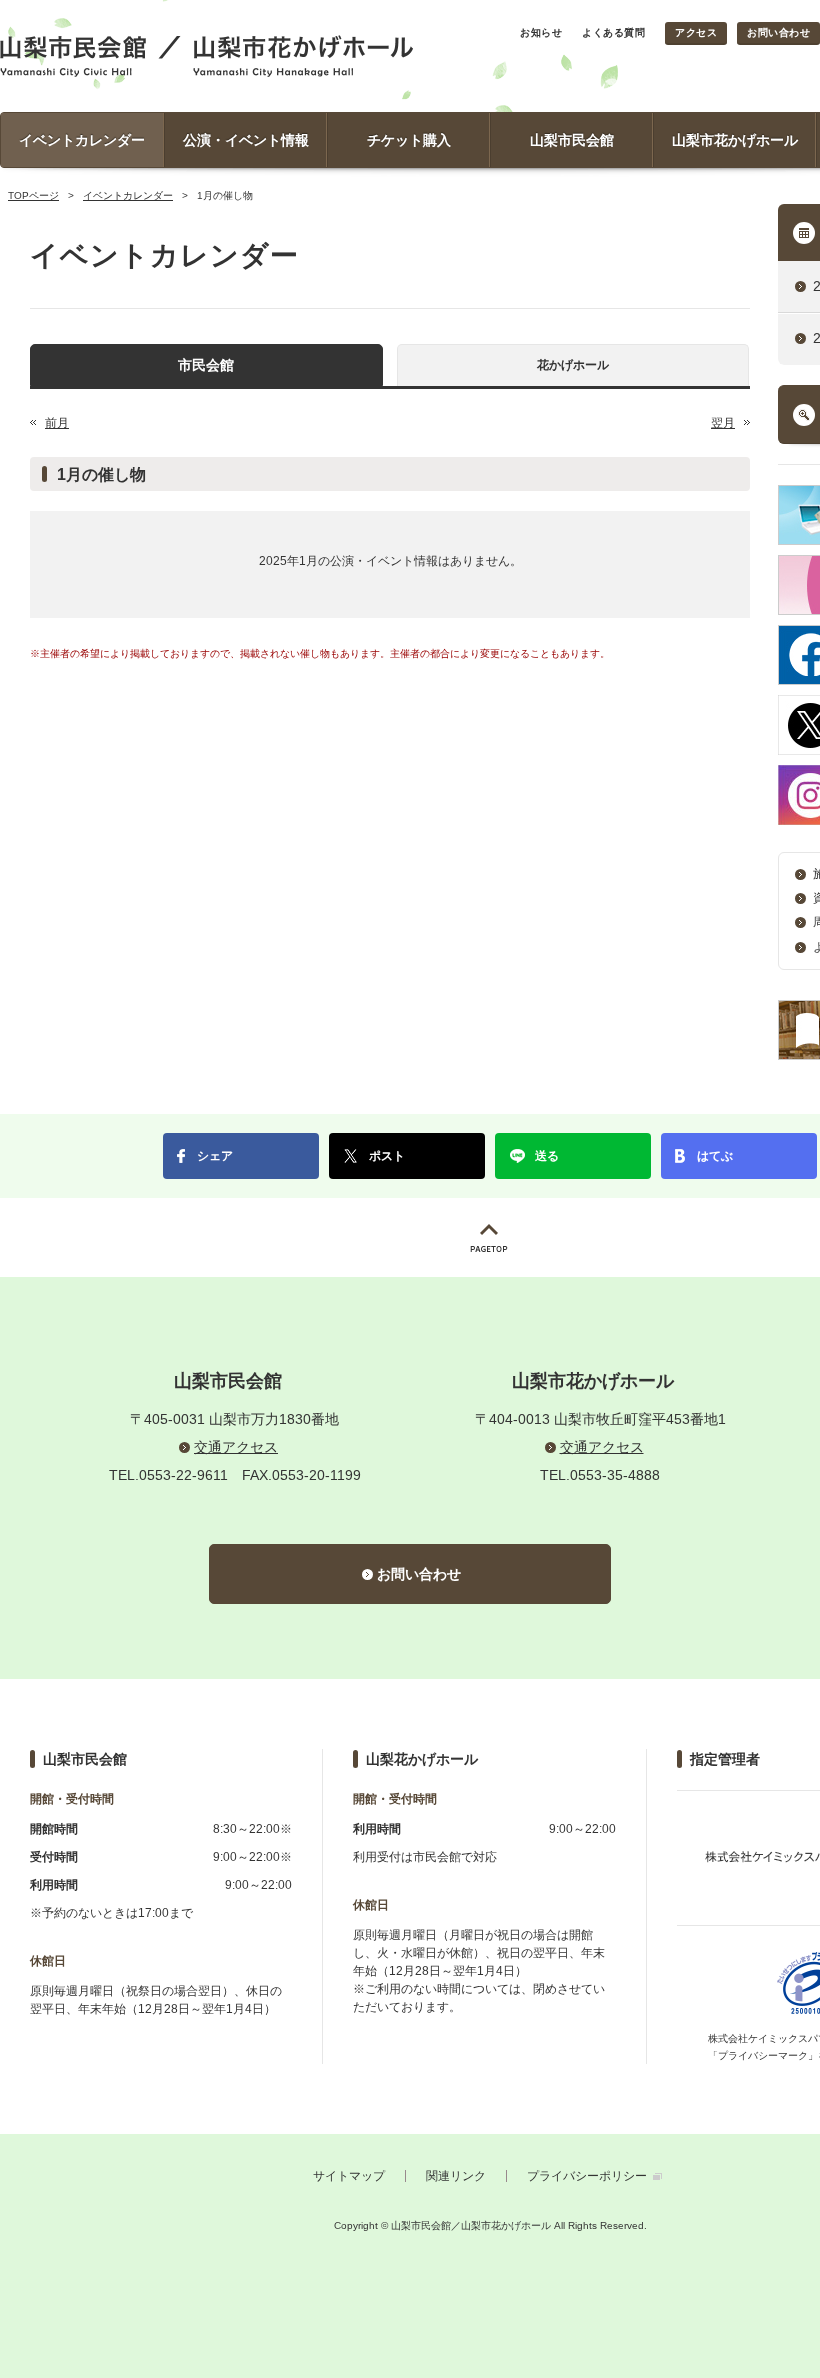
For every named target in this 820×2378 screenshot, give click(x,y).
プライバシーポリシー (587, 2176)
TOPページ (33, 195)
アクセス (696, 32)
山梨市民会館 (572, 140)
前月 (57, 423)
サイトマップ (349, 2176)
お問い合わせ (778, 32)
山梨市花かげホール (735, 140)
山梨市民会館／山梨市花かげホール (206, 56)
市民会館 (206, 365)
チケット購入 (409, 140)
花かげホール (573, 365)
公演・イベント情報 (246, 140)
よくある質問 (613, 32)
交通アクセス (236, 1447)
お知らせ (541, 32)
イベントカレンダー (82, 140)
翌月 (723, 423)
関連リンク (456, 2176)
